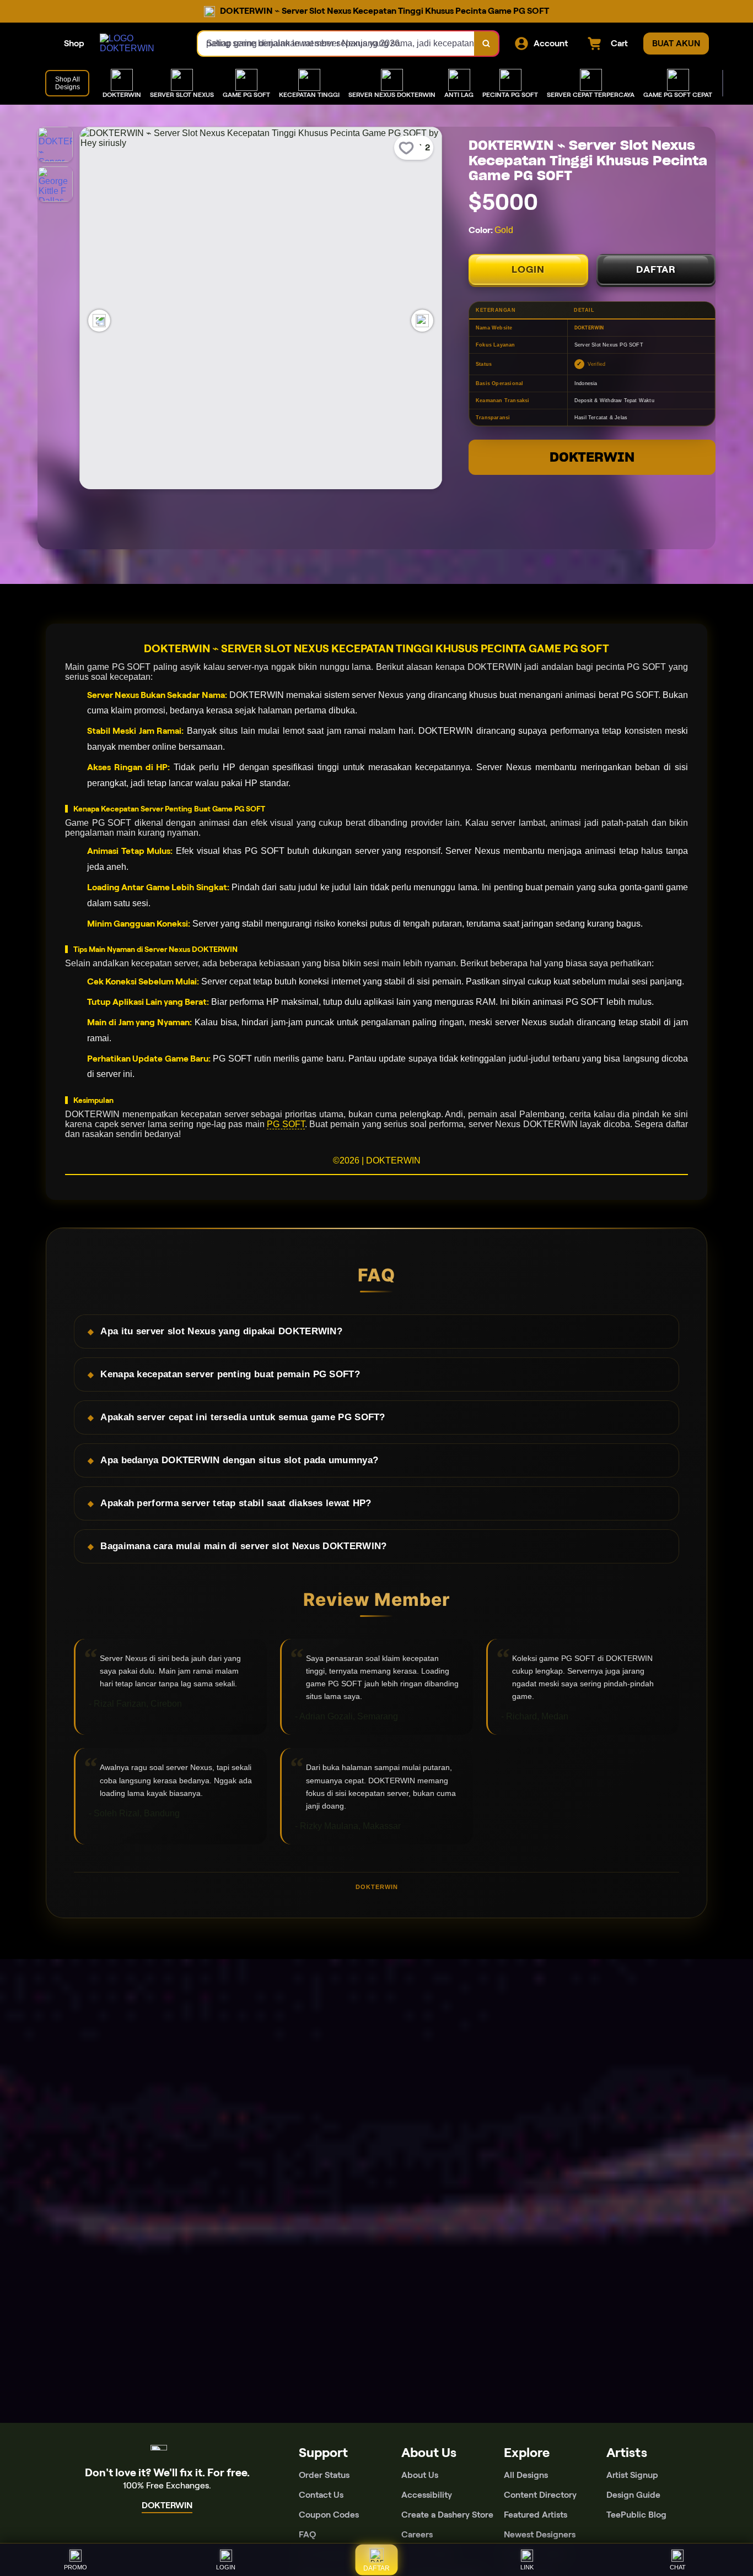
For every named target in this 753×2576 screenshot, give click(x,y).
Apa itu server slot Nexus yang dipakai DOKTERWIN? (221, 1331)
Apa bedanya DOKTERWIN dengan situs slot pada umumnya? (239, 1460)
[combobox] (336, 44)
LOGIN (528, 269)
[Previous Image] (99, 321)
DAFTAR (656, 269)
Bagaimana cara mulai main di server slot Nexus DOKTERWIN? (243, 1546)
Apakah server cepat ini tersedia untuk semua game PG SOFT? (243, 1417)
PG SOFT (286, 1124)
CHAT (678, 2567)
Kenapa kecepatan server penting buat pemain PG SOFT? (230, 1374)
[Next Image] (422, 321)
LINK (527, 2567)
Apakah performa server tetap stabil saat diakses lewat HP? (236, 1503)
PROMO (76, 2567)
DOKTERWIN (592, 457)
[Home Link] (138, 44)
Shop (74, 43)
